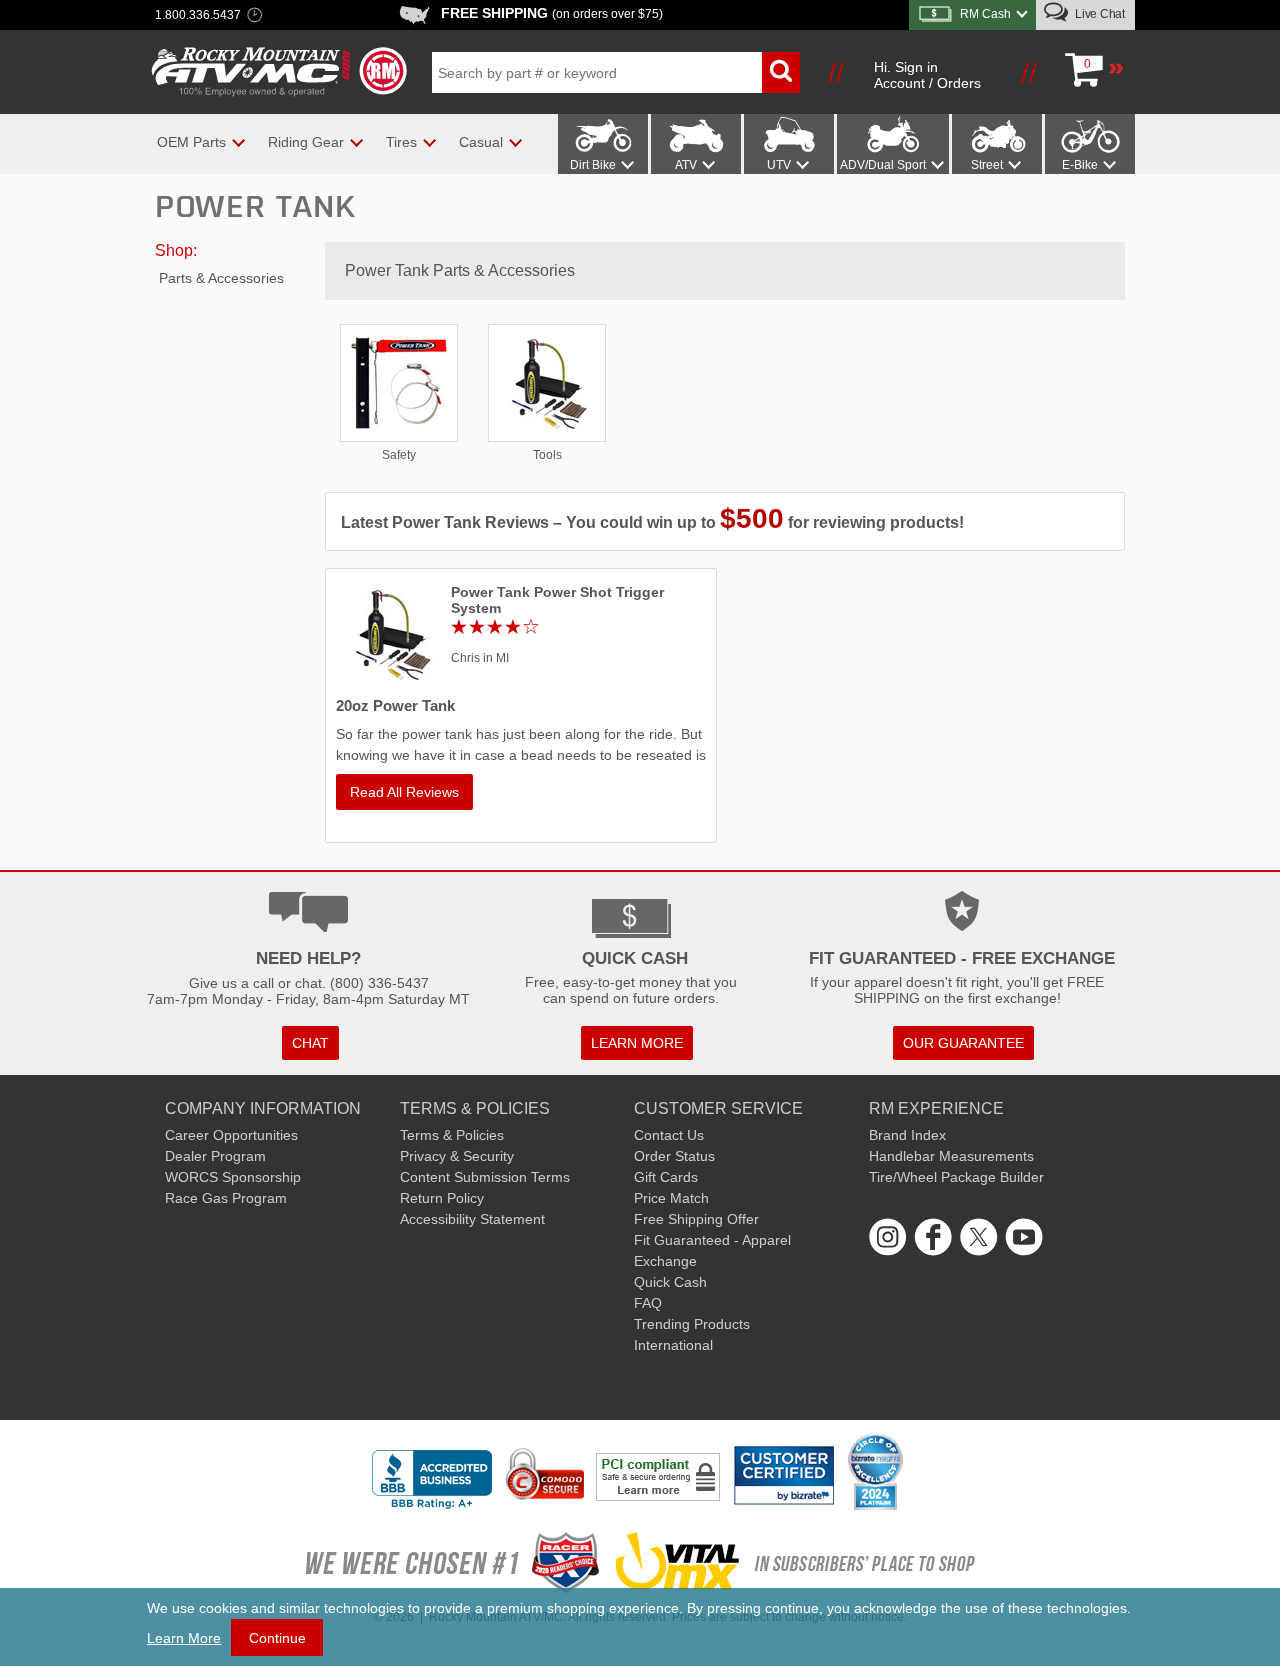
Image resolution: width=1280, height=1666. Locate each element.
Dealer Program (215, 1156)
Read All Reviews (404, 792)
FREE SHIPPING (552, 13)
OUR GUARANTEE (963, 1043)
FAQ (648, 1303)
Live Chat (1098, 14)
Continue (277, 1638)
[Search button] (781, 72)
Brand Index (907, 1135)
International (673, 1345)
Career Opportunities (231, 1135)
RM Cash (985, 14)
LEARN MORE (637, 1043)
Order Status (674, 1156)
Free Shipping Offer (696, 1219)
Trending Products (692, 1324)
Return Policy (442, 1198)
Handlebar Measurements (951, 1156)
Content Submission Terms (485, 1177)
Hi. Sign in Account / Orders (927, 75)
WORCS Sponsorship (233, 1177)
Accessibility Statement (472, 1219)
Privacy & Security (457, 1156)
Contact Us (669, 1135)
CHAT (310, 1043)
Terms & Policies (452, 1135)
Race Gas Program (226, 1198)
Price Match (671, 1198)
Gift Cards (666, 1177)
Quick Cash (670, 1282)
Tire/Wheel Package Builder (956, 1177)
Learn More (184, 1638)
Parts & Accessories (221, 278)
